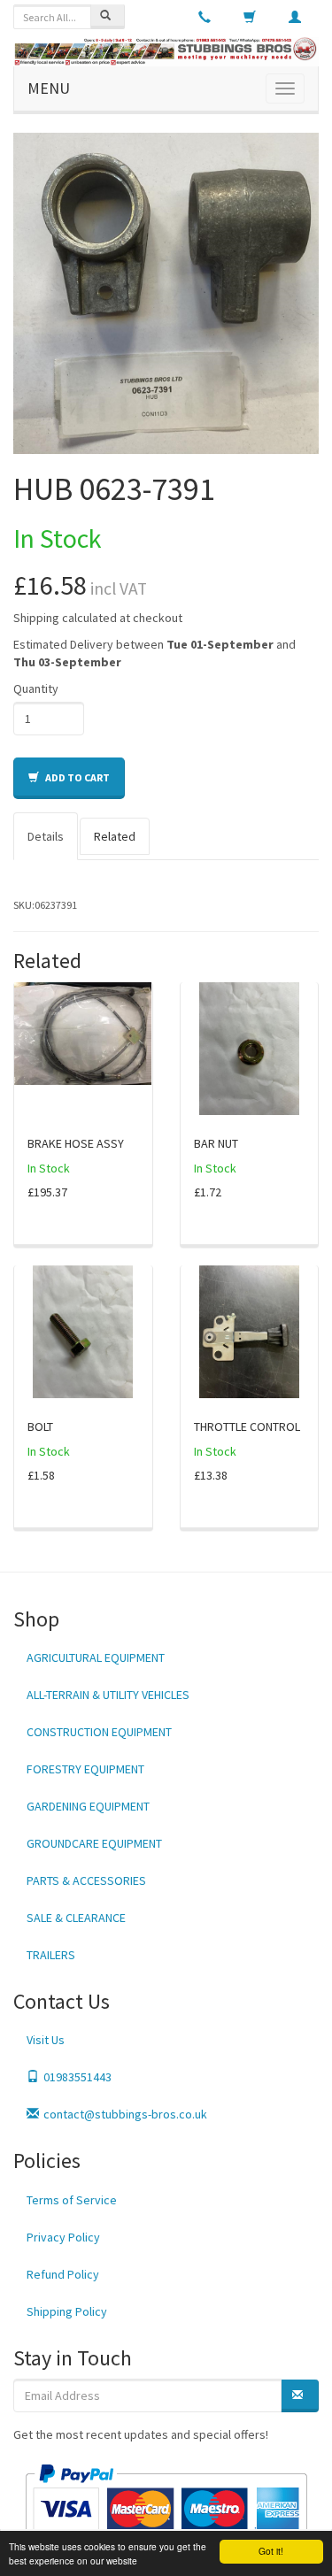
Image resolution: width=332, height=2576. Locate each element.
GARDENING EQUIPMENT (88, 1806)
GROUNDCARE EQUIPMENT (94, 1843)
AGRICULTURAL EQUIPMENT (96, 1657)
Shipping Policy (67, 2311)
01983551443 (77, 2077)
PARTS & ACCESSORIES (86, 1880)
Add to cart (77, 777)
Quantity (36, 688)
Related (115, 836)
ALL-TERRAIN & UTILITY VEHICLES (108, 1695)
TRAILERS (51, 1955)
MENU (49, 88)
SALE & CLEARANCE (76, 1918)
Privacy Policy (63, 2237)
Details (46, 836)
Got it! (271, 2551)
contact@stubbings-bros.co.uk (125, 2114)
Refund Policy (63, 2274)
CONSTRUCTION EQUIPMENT (99, 1732)
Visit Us (46, 2040)
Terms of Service (72, 2200)
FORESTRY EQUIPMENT (85, 1769)
